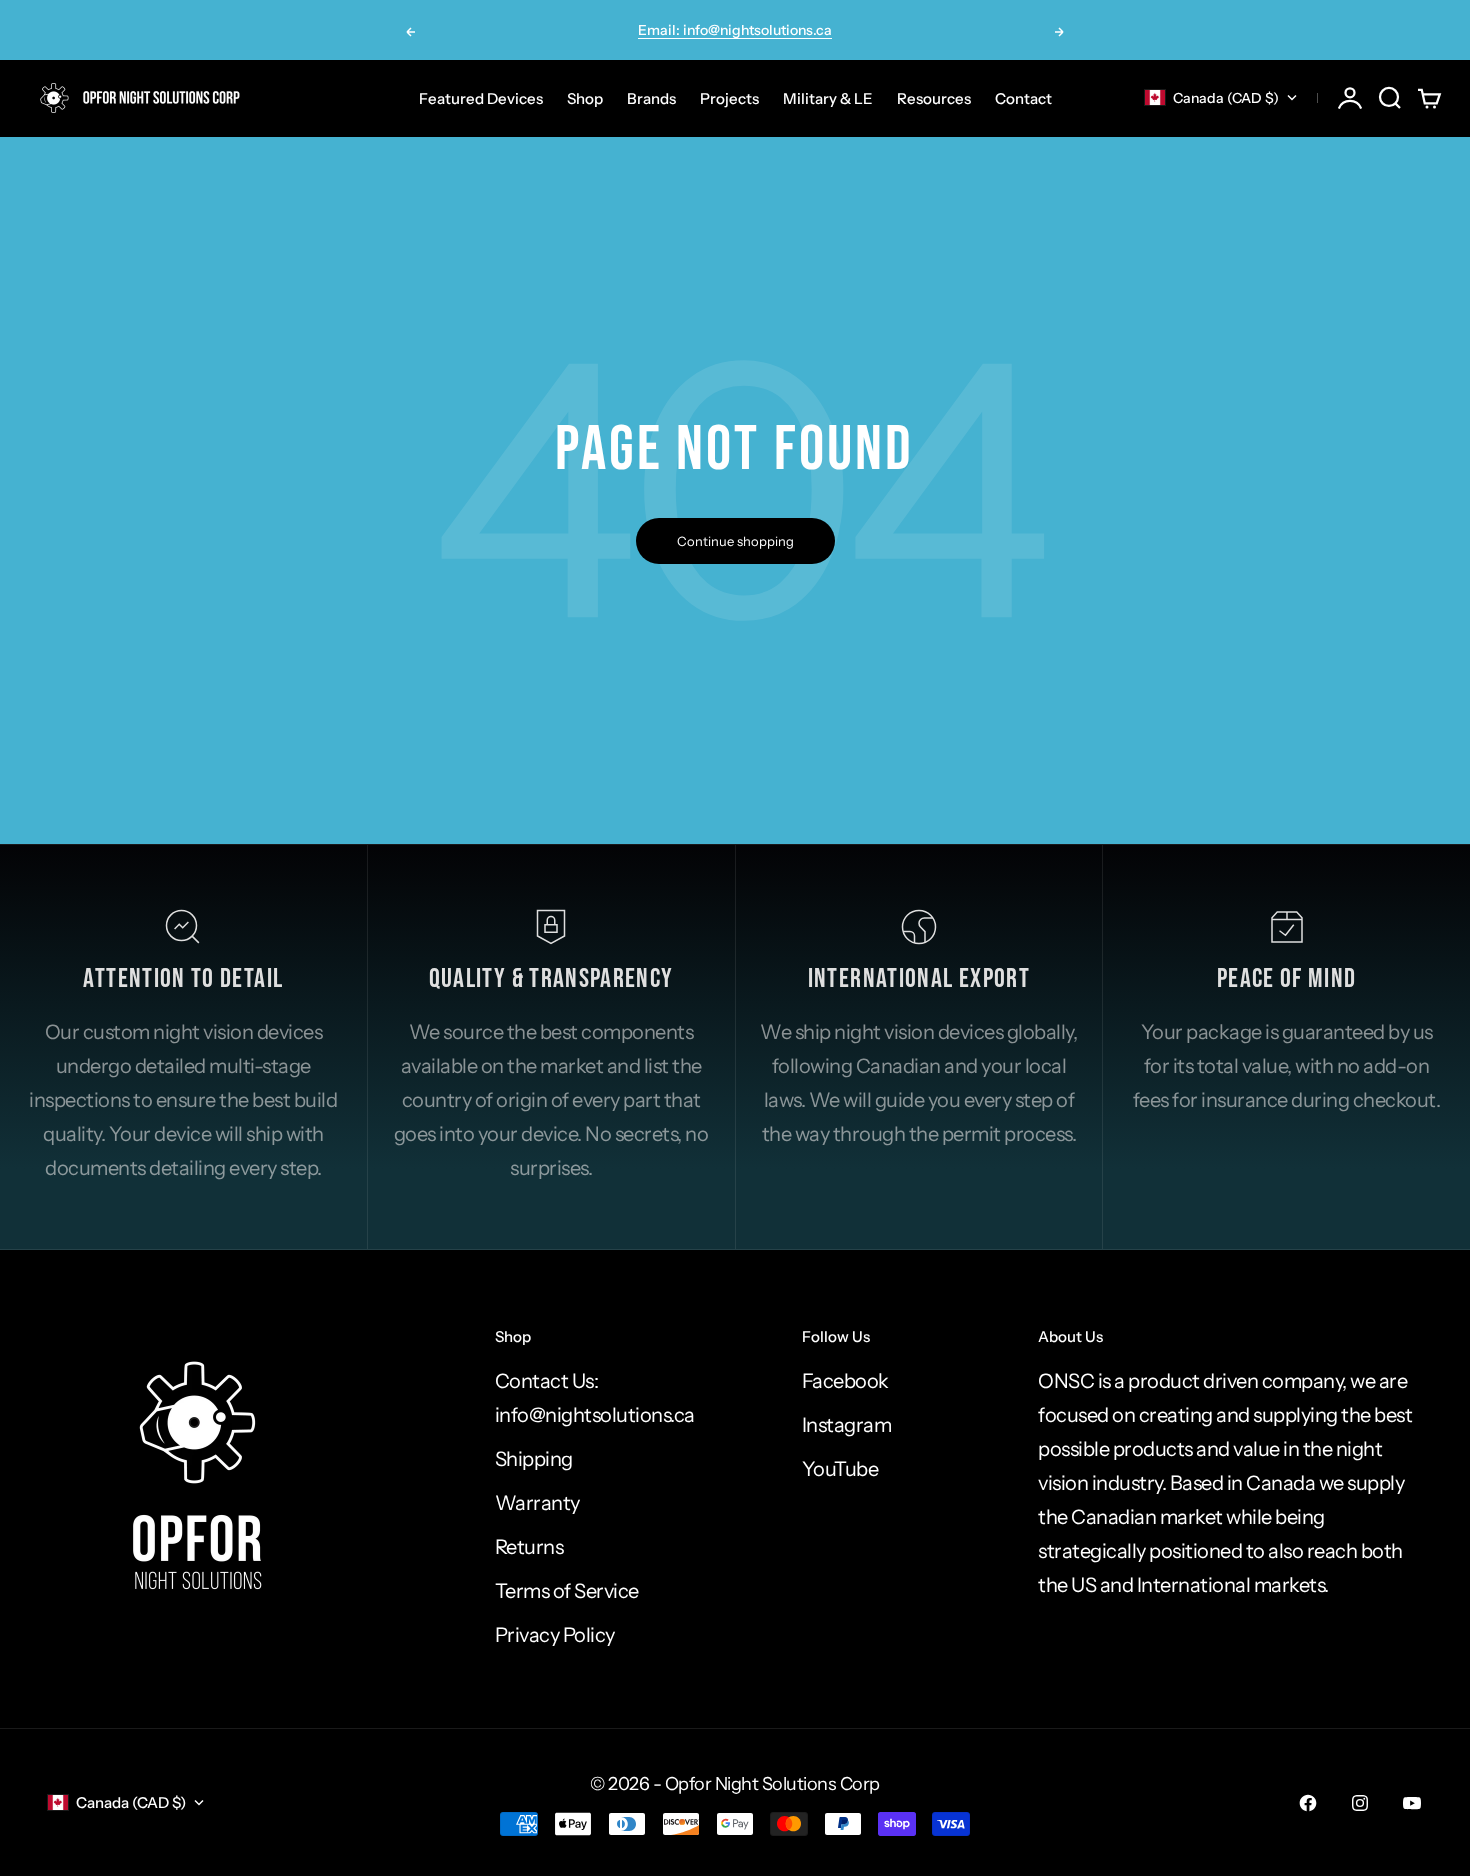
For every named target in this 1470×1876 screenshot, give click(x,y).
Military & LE (828, 97)
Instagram (847, 1425)
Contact (1023, 97)
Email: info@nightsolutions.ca (735, 30)
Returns (529, 1547)
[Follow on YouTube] (1412, 1803)
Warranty (537, 1503)
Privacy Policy (555, 1635)
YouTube (840, 1469)
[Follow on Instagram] (1360, 1803)
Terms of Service (567, 1591)
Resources (934, 97)
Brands (651, 97)
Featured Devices (481, 97)
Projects (729, 97)
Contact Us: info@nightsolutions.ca (595, 1398)
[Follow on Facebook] (1308, 1803)
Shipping (534, 1459)
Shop (585, 97)
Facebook (845, 1381)
